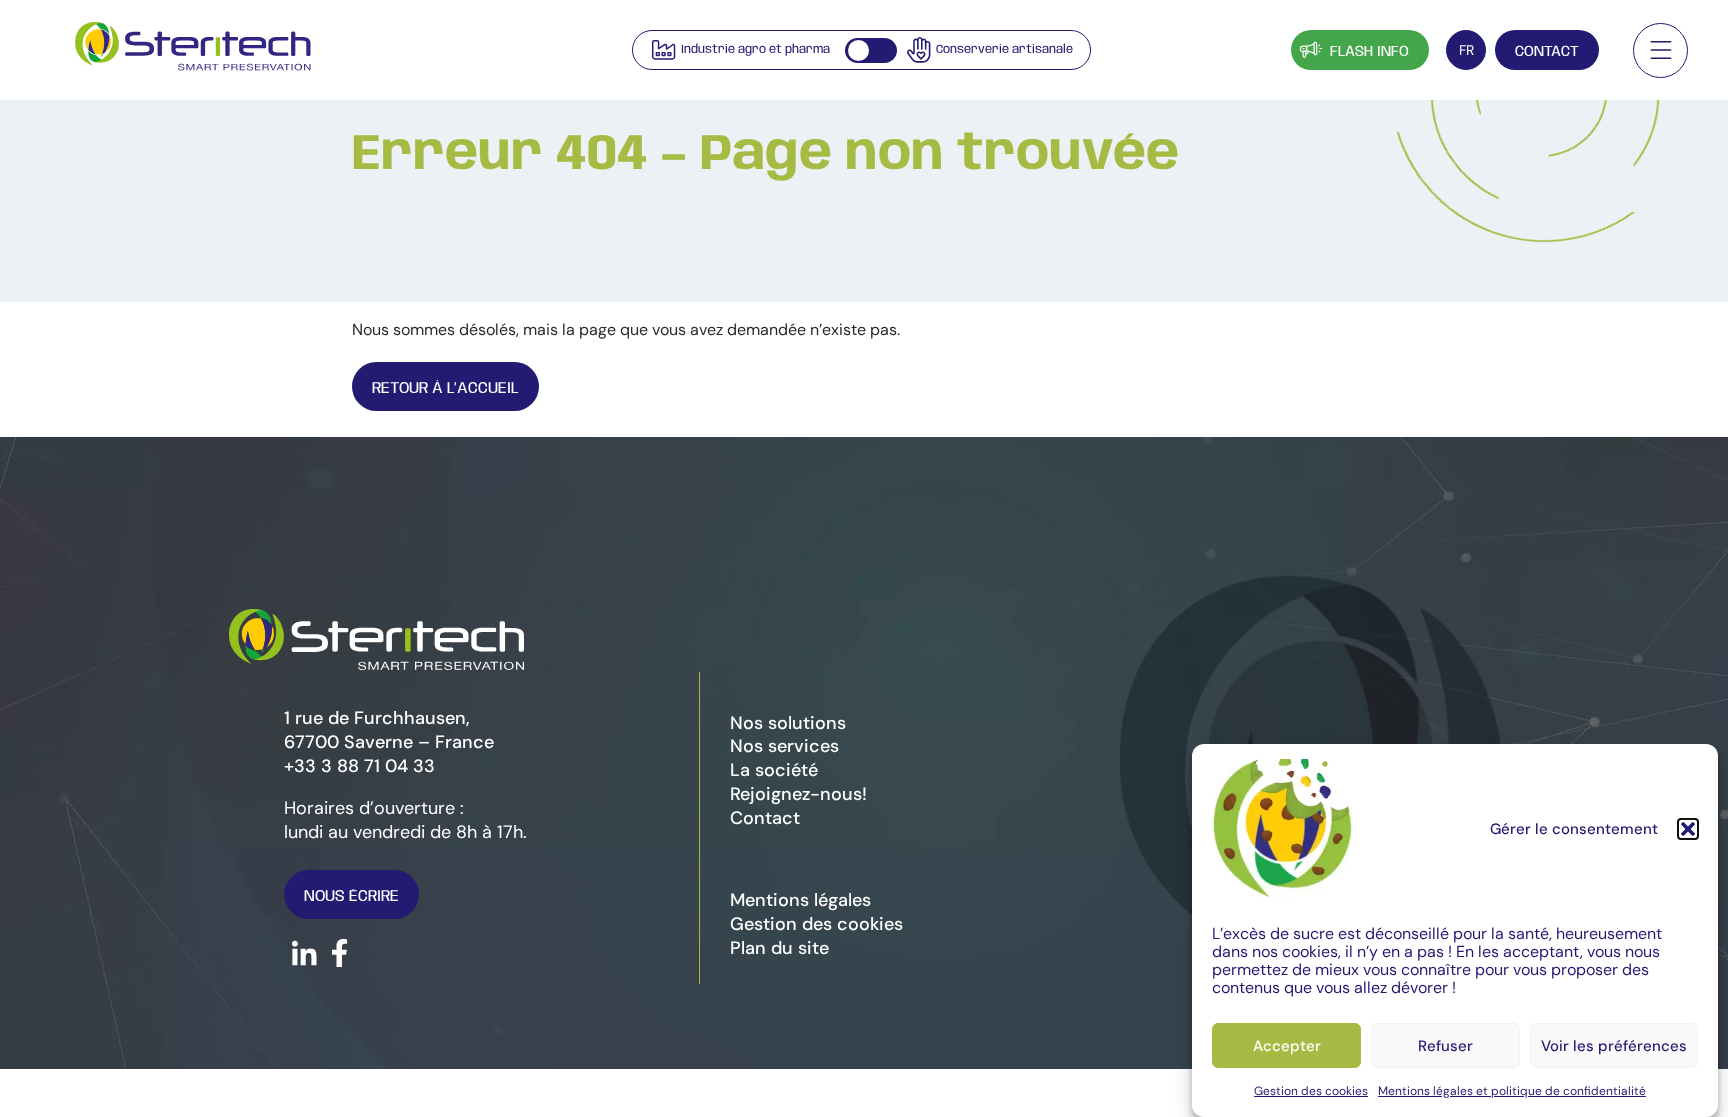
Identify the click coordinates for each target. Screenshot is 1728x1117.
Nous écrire (351, 896)
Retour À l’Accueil (445, 388)
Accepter (1287, 1046)
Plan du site (779, 948)
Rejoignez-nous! (798, 794)
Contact (1547, 52)
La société (774, 770)
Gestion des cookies (1311, 1091)
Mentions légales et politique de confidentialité (1512, 1091)
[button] (1688, 829)
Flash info (1369, 52)
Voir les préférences (1614, 1046)
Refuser (1445, 1046)
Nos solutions (788, 723)
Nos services (784, 746)
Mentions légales (800, 900)
